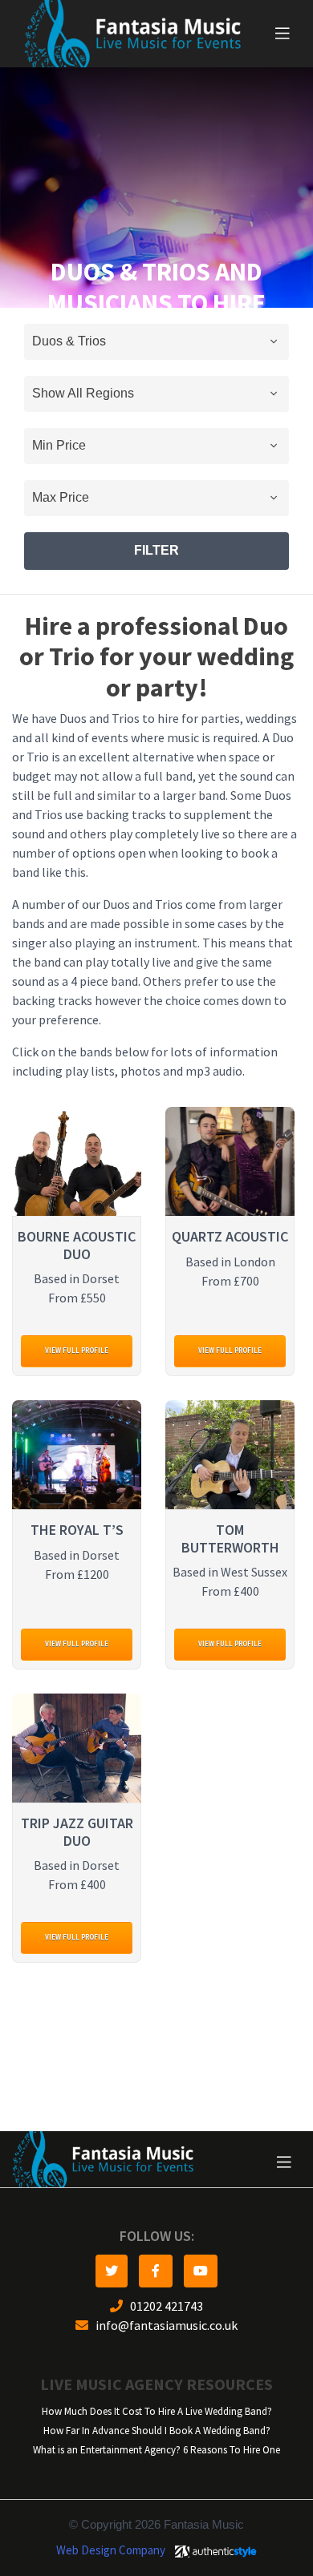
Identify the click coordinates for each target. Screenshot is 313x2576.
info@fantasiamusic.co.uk (163, 2326)
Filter (156, 550)
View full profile (77, 1351)
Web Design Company (111, 2550)
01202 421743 (163, 2306)
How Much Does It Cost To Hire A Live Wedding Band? (157, 2411)
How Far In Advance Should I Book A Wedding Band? (157, 2431)
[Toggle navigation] (283, 34)
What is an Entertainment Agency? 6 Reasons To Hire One (156, 2450)
